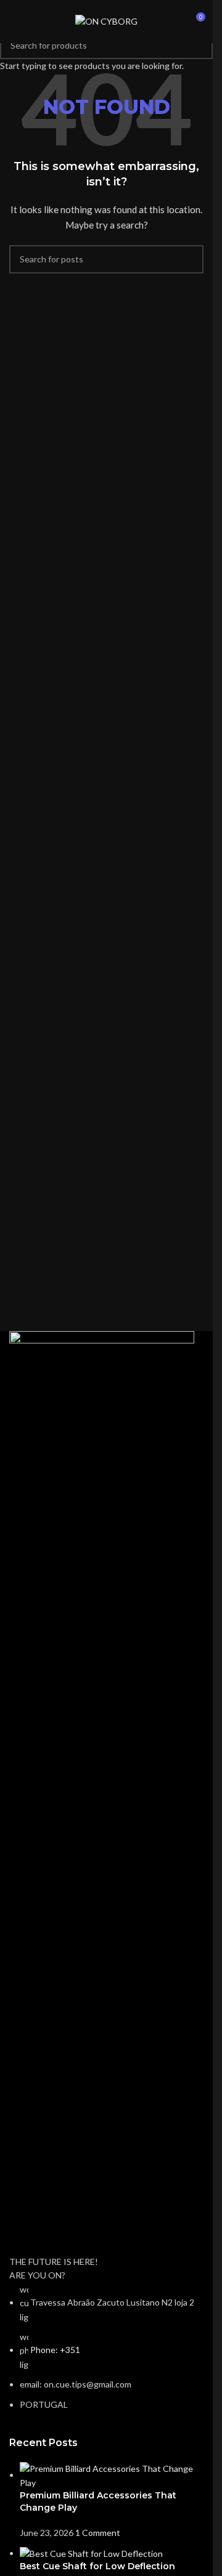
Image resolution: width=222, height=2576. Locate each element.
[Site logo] (106, 21)
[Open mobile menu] (14, 22)
